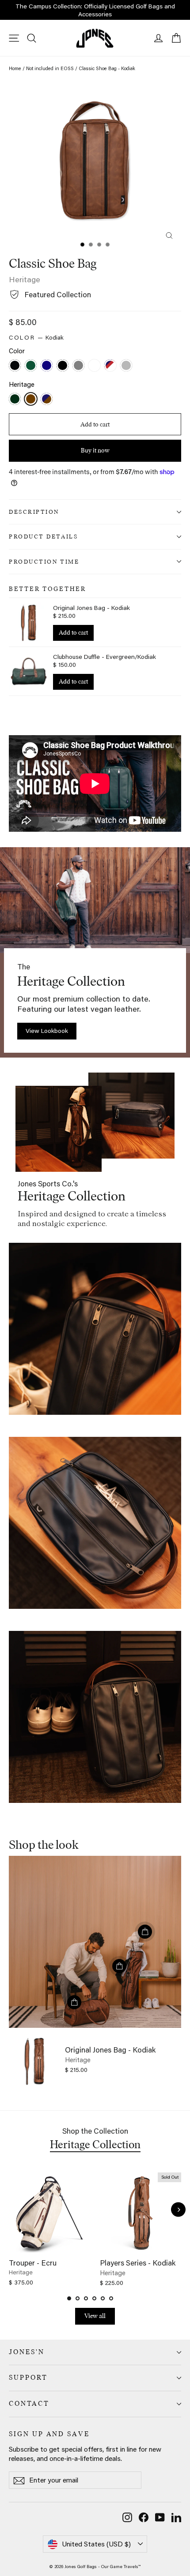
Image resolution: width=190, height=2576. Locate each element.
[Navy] (48, 366)
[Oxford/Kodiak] (48, 400)
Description (34, 512)
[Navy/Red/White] (111, 366)
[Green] (32, 366)
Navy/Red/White (110, 365)
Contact (29, 2404)
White (94, 365)
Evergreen (15, 399)
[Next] (178, 2210)
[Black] (16, 366)
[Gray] (80, 366)
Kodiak (31, 399)
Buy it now (95, 450)
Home (15, 68)
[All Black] (64, 366)
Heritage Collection (95, 2144)
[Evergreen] (16, 400)
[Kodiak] (32, 400)
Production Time (44, 561)
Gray (78, 365)
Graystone (126, 365)
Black (15, 365)
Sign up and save (49, 2434)
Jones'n (27, 2352)
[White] (95, 366)
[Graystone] (127, 366)
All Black (63, 365)
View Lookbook (47, 1031)
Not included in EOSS (50, 68)
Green (31, 365)
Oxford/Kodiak (47, 399)
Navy (47, 365)
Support (28, 2378)
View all (95, 2316)
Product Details (43, 536)
